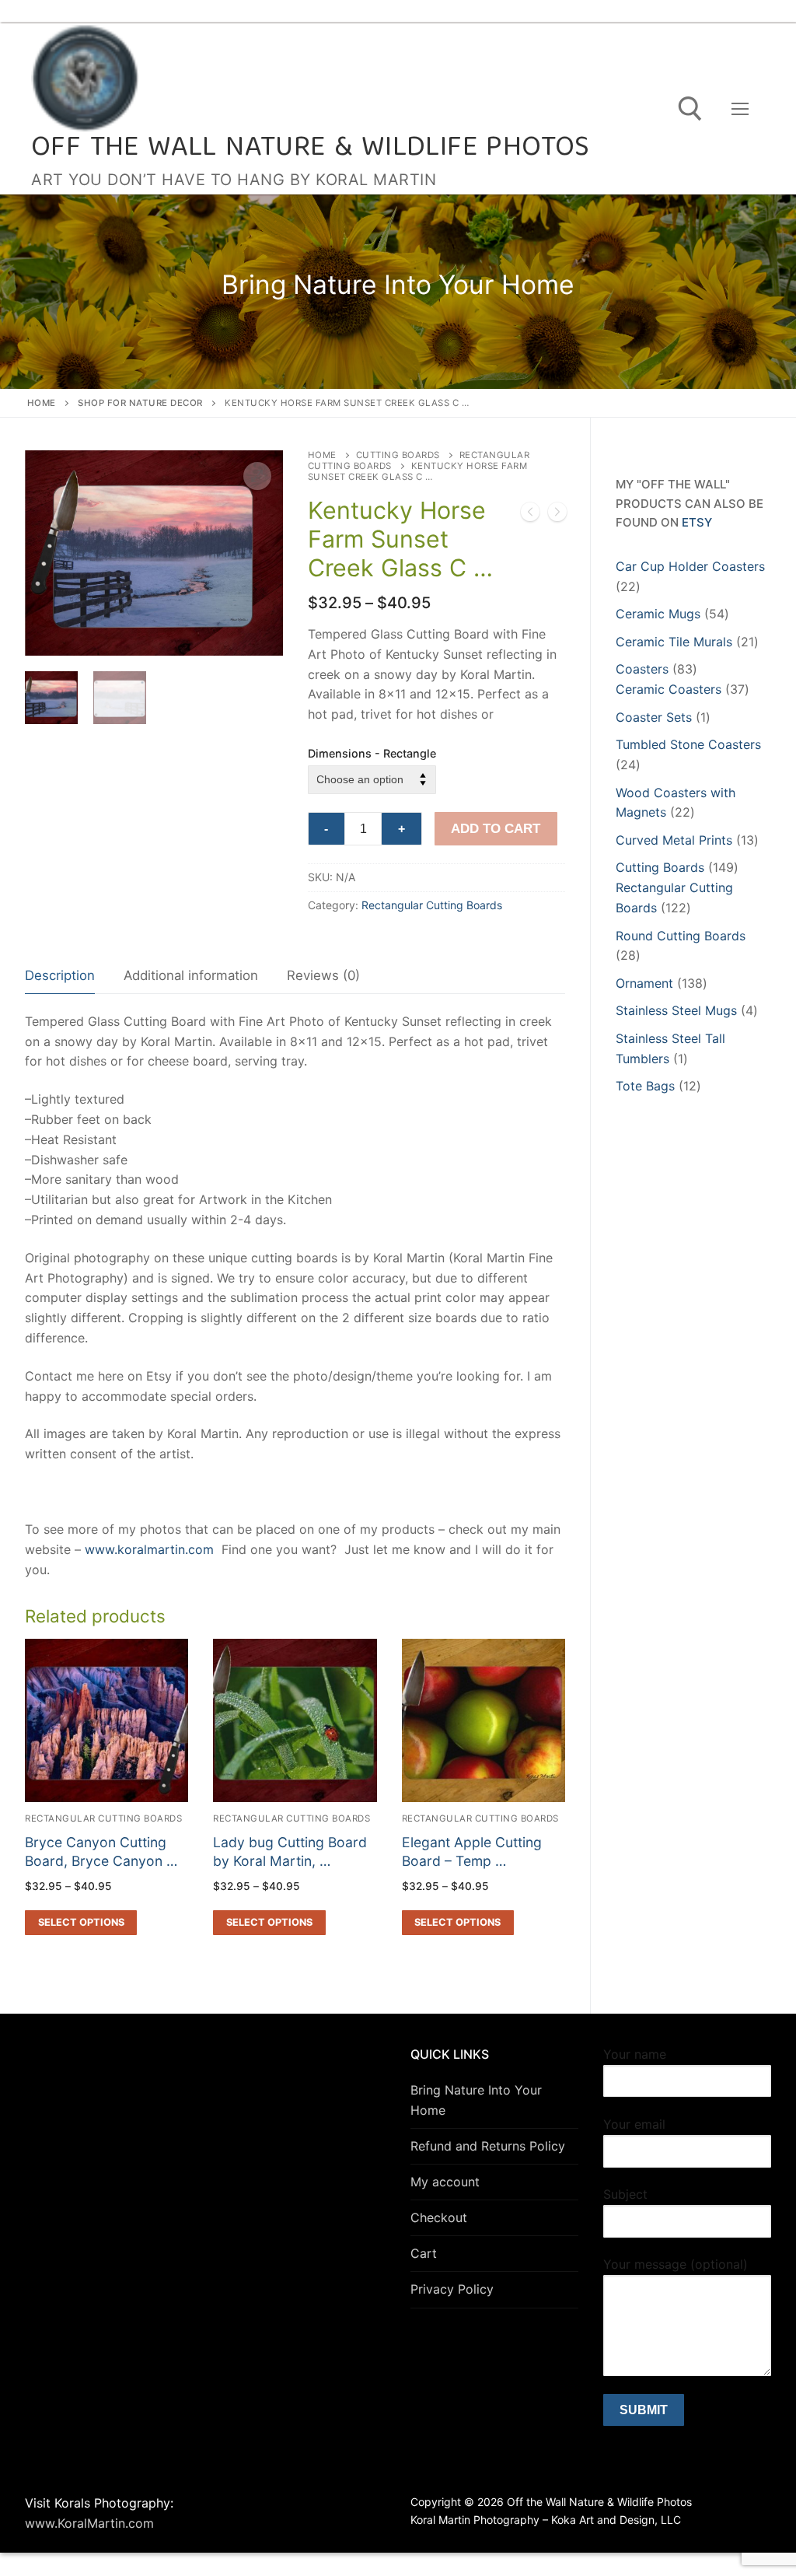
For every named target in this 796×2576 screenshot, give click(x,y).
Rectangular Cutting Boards (432, 905)
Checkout (439, 2217)
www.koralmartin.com (149, 1549)
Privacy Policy (452, 2289)
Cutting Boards (398, 455)
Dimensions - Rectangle (372, 753)
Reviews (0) (323, 975)
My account (445, 2182)
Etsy (697, 522)
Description (60, 975)
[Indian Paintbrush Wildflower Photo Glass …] (557, 515)
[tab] (60, 976)
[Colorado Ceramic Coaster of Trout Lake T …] (530, 515)
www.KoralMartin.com (89, 2523)
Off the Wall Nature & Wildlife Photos (311, 149)
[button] (257, 476)
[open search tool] (690, 109)
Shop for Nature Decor (140, 403)
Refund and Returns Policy (488, 2146)
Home (42, 403)
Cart (424, 2253)
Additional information (191, 975)
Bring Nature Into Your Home (476, 2100)
